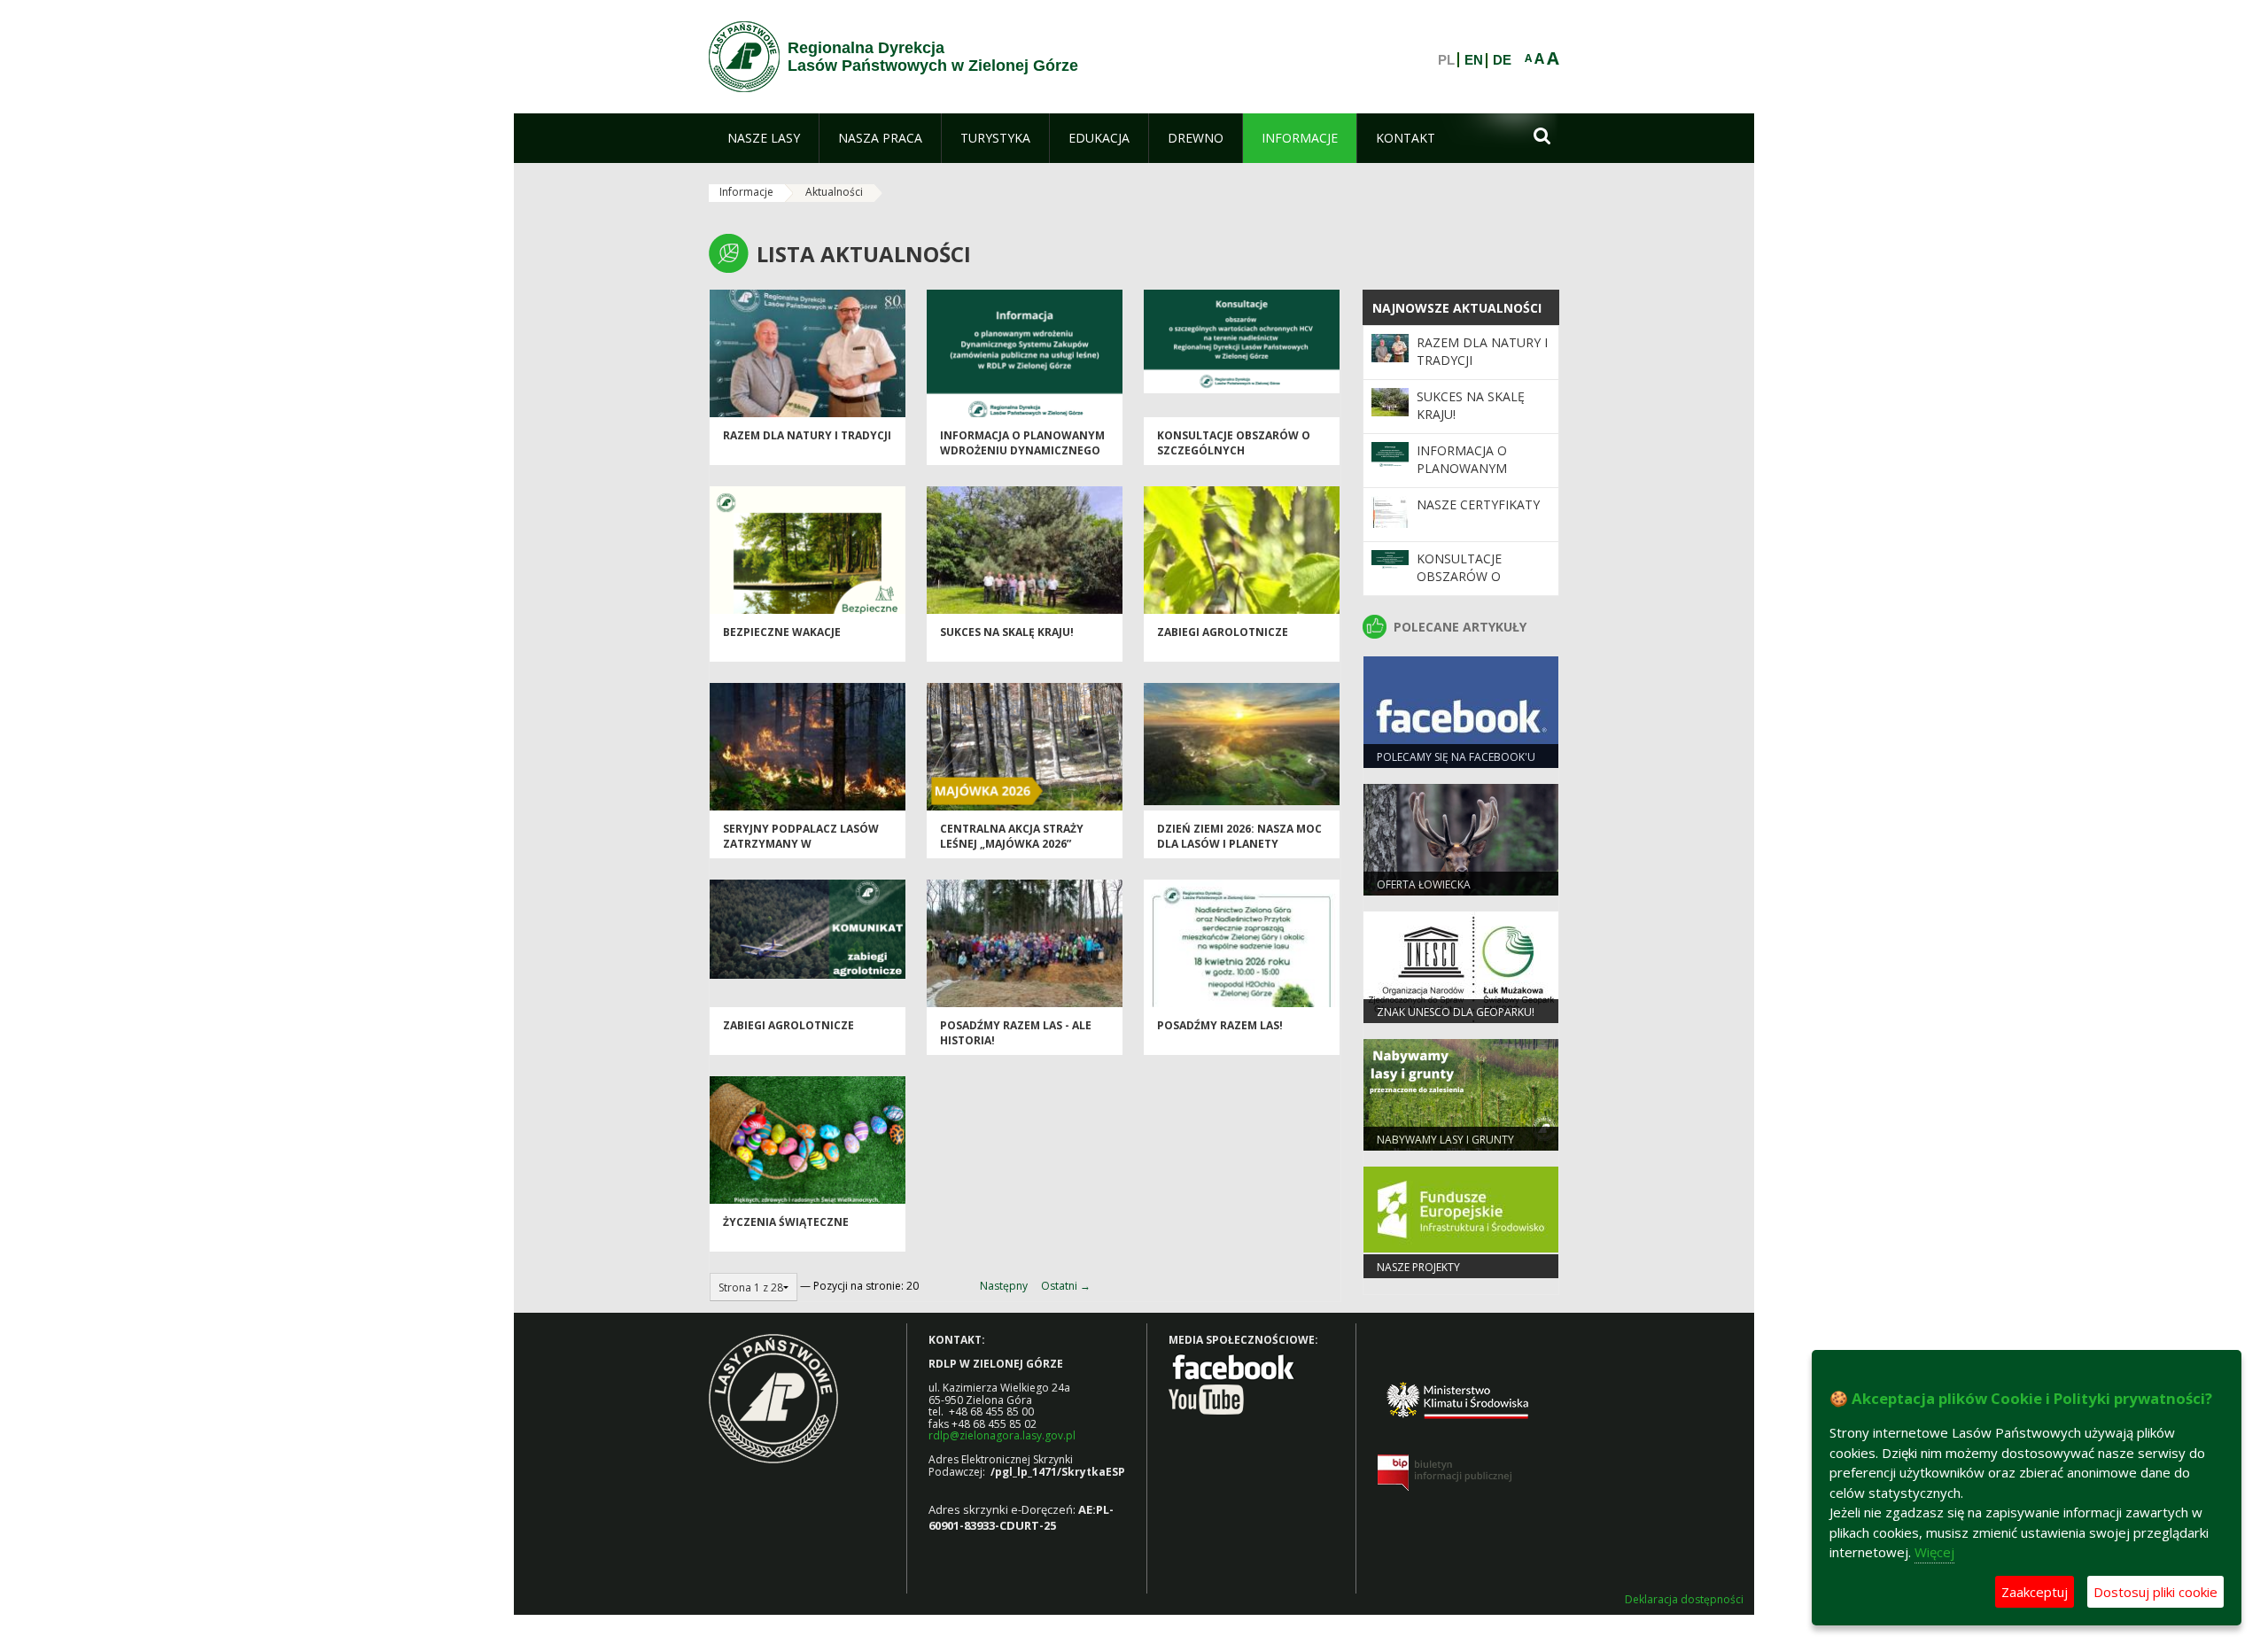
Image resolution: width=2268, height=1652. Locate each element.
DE (1502, 60)
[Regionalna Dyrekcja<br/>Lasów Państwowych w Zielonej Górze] (744, 57)
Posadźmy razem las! (1220, 1025)
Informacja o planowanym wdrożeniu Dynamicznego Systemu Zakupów (1022, 451)
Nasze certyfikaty (1478, 504)
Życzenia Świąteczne (786, 1222)
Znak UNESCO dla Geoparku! (1456, 1012)
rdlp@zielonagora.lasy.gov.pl (1002, 1435)
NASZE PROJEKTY (1418, 1267)
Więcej (1934, 1552)
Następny (1004, 1286)
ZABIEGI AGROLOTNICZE (1223, 632)
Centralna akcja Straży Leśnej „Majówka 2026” (1012, 836)
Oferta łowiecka (1424, 884)
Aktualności (834, 192)
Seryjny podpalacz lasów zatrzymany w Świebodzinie (801, 844)
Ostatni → (1066, 1286)
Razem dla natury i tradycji (807, 435)
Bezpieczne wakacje (782, 632)
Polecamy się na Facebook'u (1456, 757)
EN (1474, 60)
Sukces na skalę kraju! (1007, 632)
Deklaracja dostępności (1684, 1600)
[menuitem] (764, 138)
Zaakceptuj (2035, 1592)
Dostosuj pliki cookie (2155, 1592)
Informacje (746, 192)
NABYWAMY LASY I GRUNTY (1445, 1140)
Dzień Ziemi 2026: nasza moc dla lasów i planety (1239, 836)
